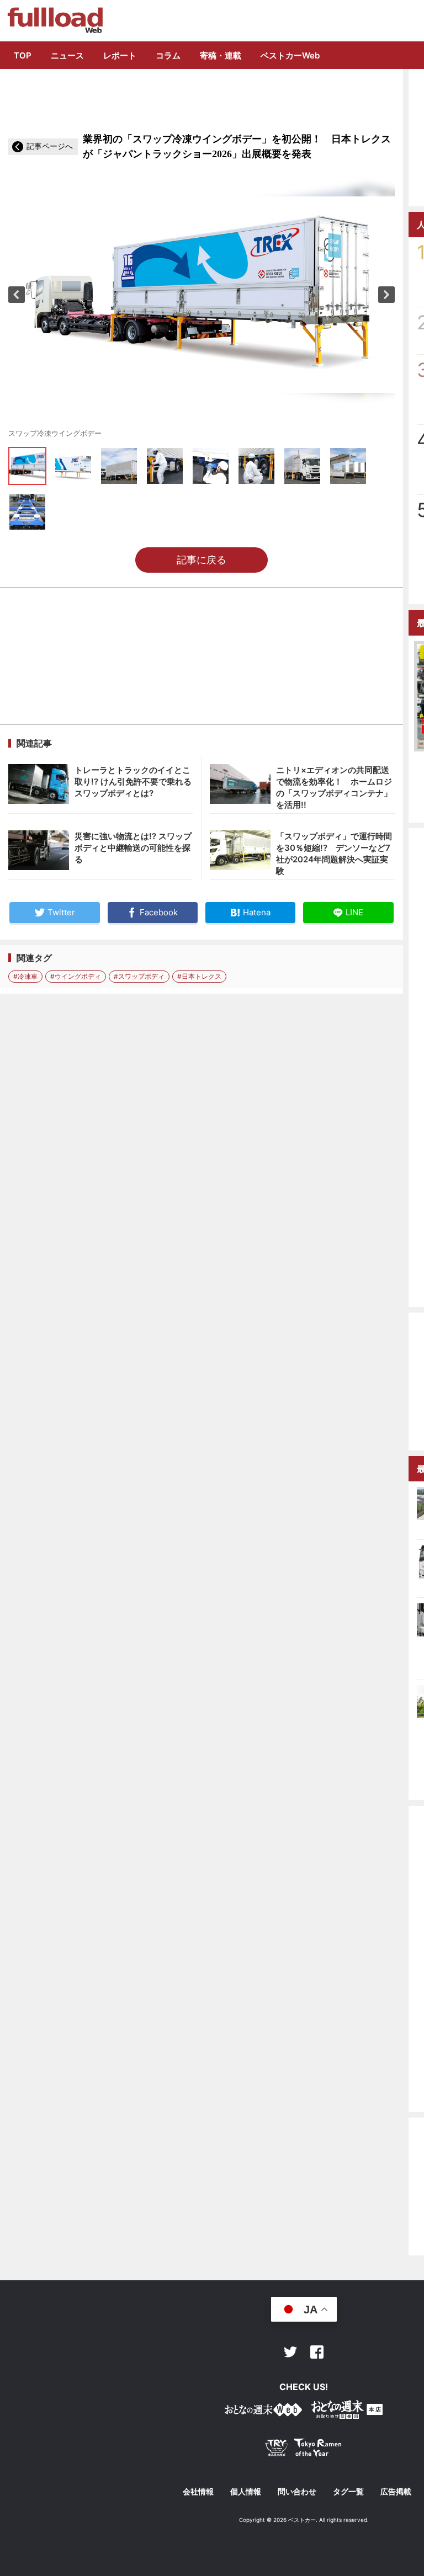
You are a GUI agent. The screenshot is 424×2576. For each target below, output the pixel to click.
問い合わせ (297, 2492)
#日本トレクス (199, 976)
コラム (168, 55)
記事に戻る (202, 560)
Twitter (290, 2352)
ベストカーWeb (290, 55)
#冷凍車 (25, 976)
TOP (23, 55)
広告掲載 (396, 2492)
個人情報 (246, 2492)
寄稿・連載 (221, 55)
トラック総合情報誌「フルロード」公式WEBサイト (54, 20)
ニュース (67, 55)
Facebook (317, 2352)
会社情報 (198, 2492)
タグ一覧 (348, 2492)
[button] (17, 295)
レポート (120, 55)
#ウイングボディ (76, 976)
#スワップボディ (139, 976)
